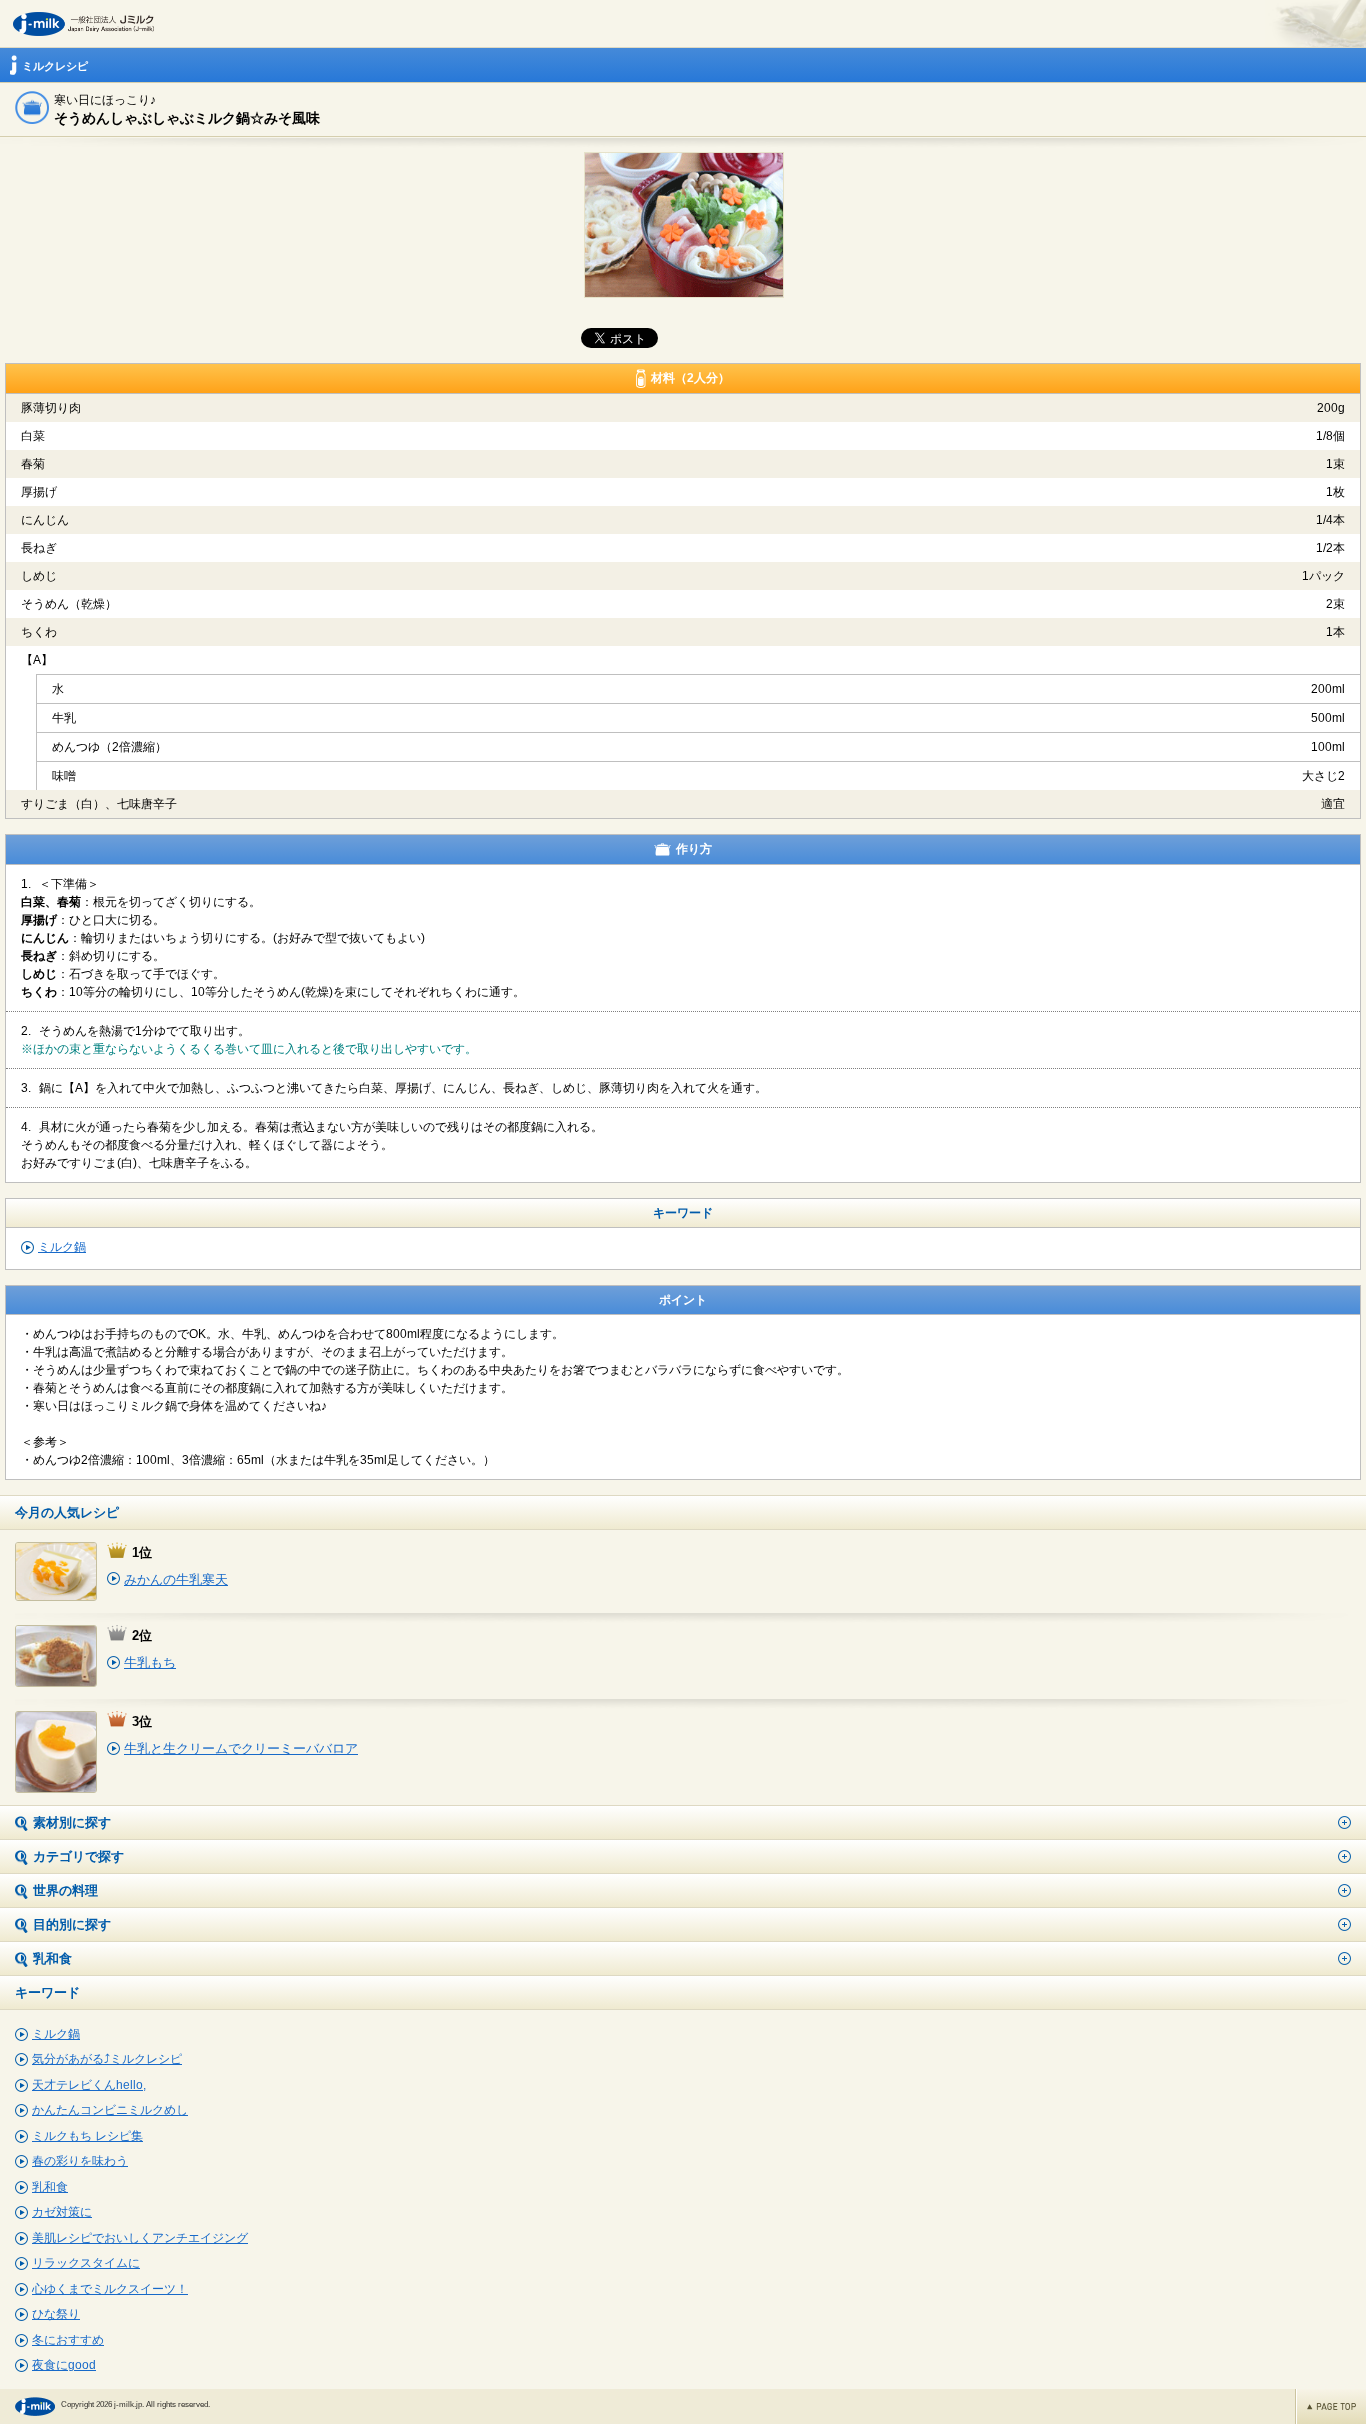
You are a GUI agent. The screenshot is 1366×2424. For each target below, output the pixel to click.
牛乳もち (150, 1662)
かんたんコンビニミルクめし (110, 2110)
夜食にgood (64, 2365)
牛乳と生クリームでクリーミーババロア (241, 1748)
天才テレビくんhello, (89, 2085)
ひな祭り (56, 2314)
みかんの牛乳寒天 (176, 1579)
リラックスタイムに (86, 2263)
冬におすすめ (68, 2340)
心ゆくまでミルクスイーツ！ (110, 2289)
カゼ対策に (62, 2212)
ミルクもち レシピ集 (87, 2136)
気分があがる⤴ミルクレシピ (107, 2059)
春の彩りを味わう (80, 2161)
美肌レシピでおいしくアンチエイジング (140, 2238)
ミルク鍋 (62, 1247)
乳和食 (50, 2187)
